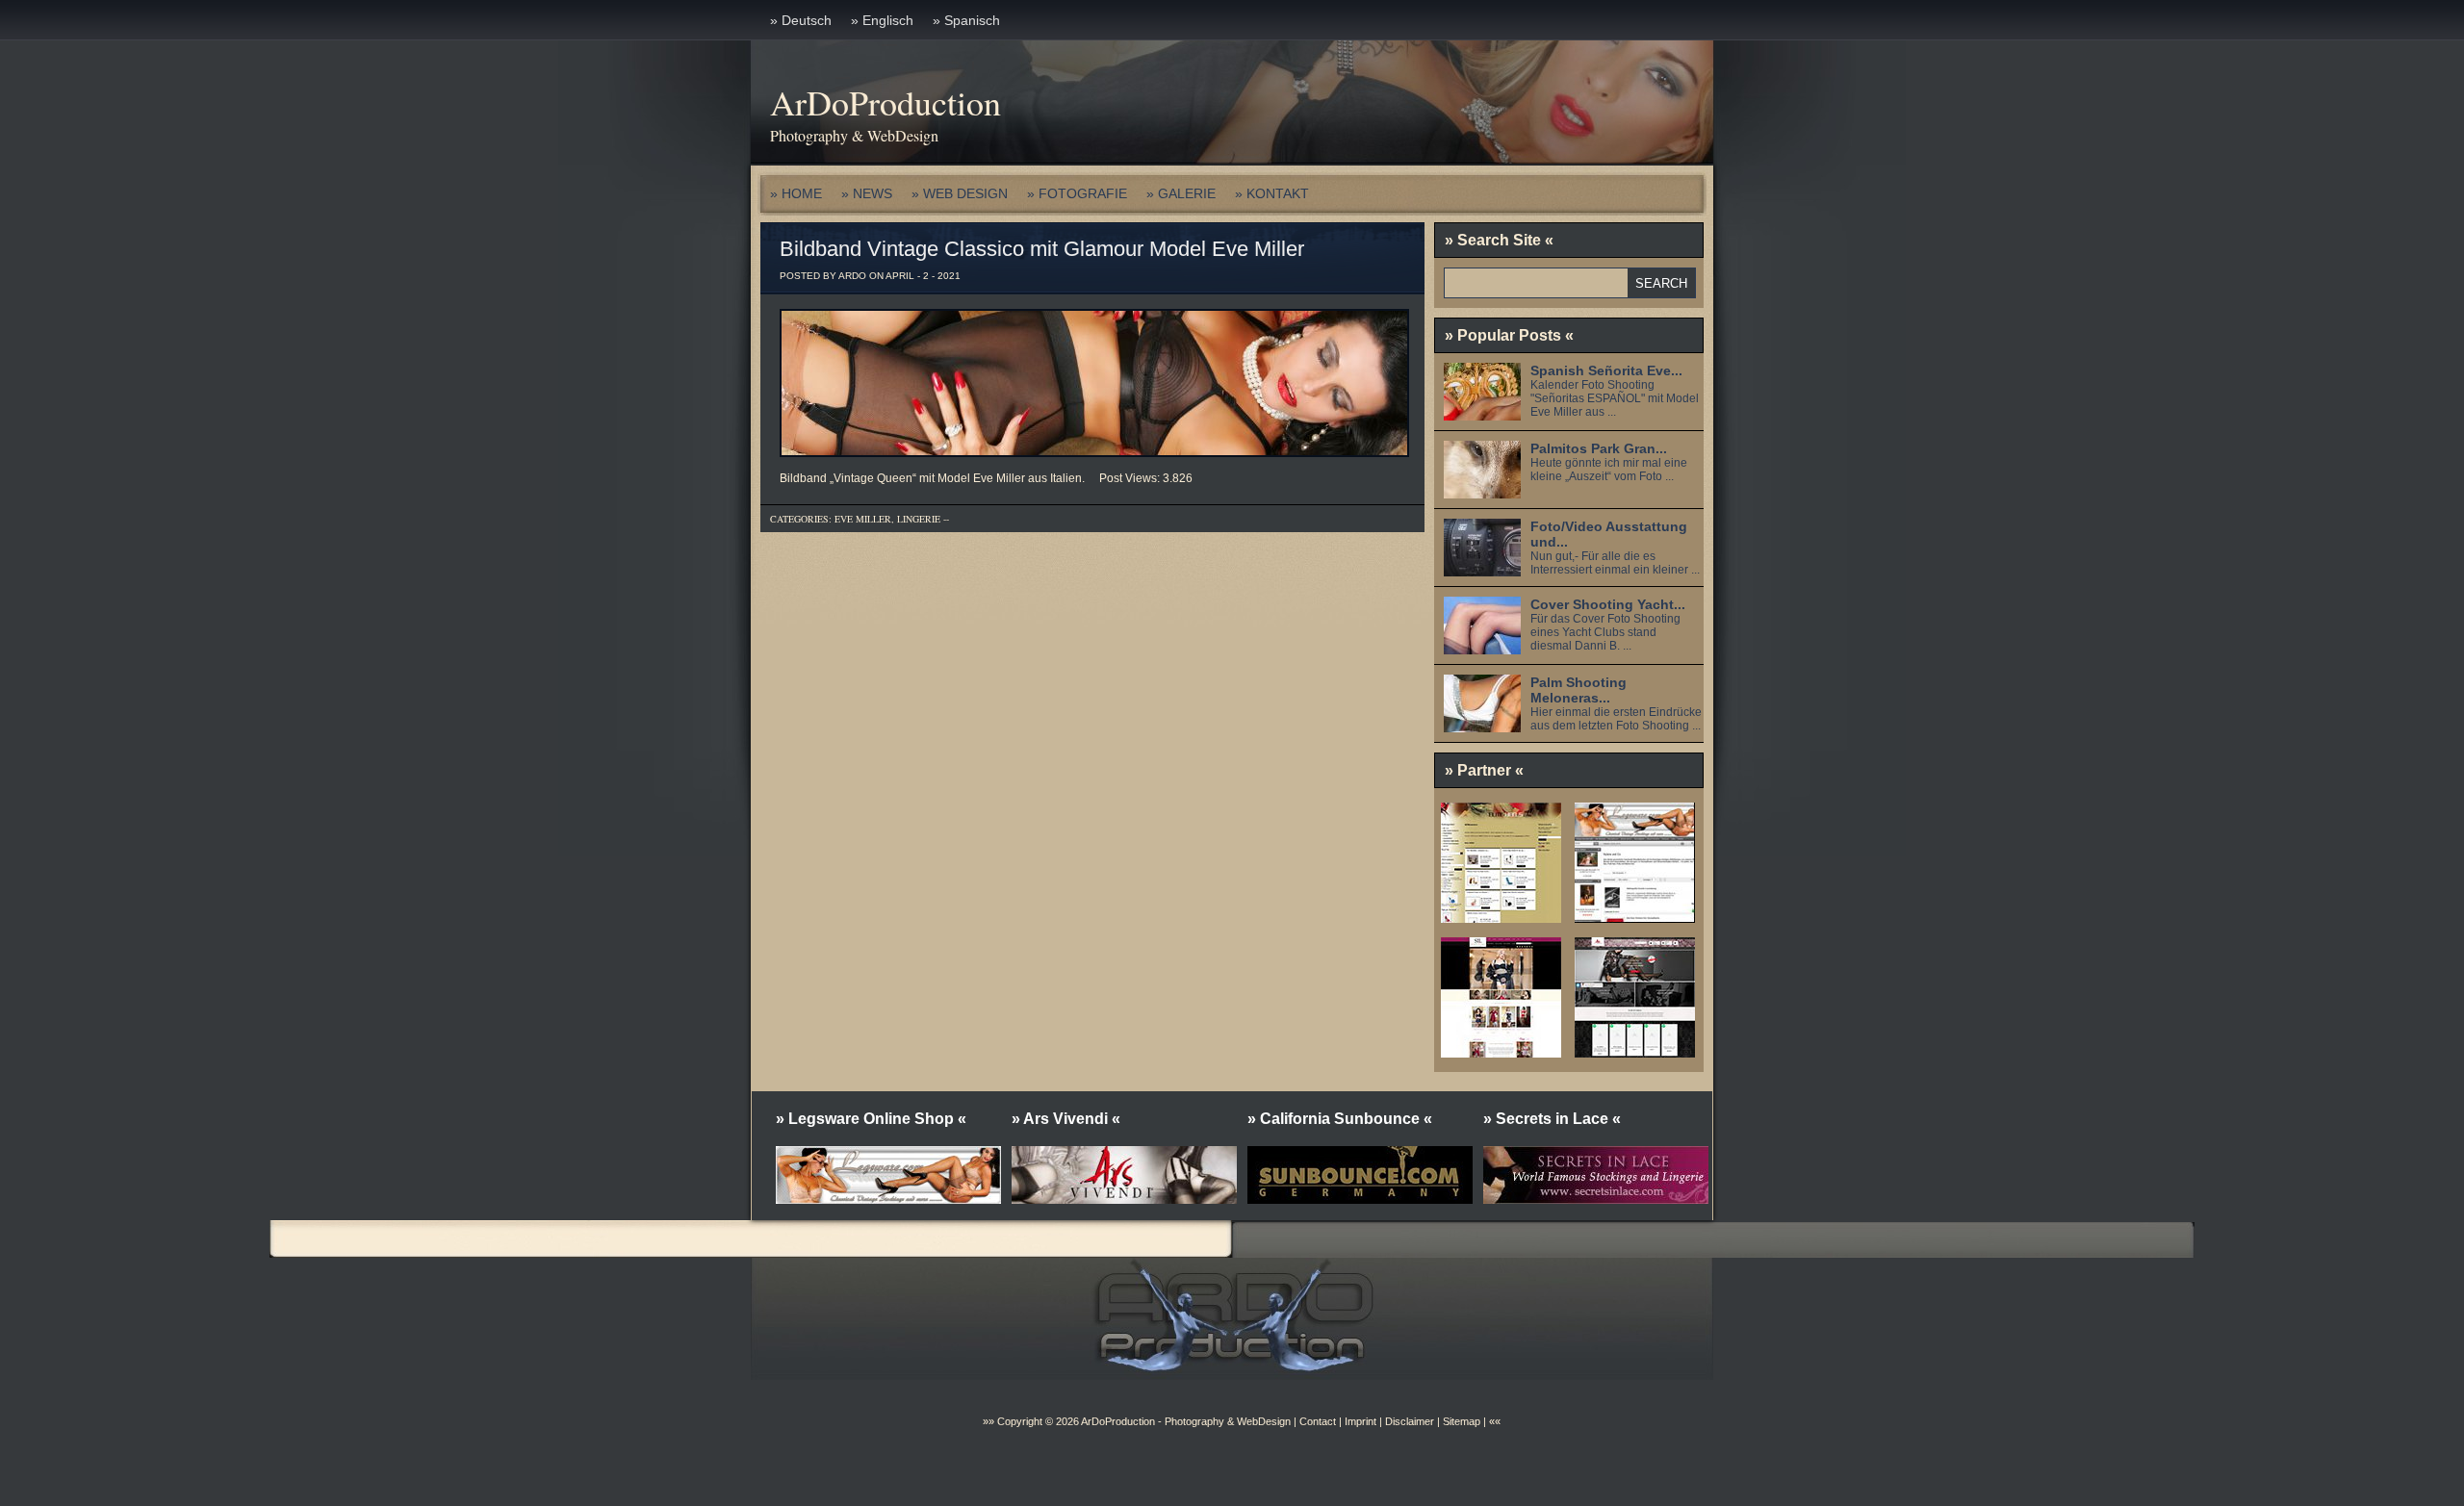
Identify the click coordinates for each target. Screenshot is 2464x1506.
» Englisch (882, 20)
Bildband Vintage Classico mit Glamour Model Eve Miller (1042, 249)
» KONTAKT (1272, 193)
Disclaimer (1410, 1421)
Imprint (1360, 1421)
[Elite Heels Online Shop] (1501, 916)
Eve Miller (863, 519)
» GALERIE (1181, 193)
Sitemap (1460, 1421)
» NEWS (867, 193)
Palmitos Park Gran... (1599, 448)
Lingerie (919, 519)
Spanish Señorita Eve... (1606, 370)
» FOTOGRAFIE (1077, 193)
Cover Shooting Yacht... (1608, 604)
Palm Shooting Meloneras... (1578, 690)
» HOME (796, 193)
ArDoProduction (885, 102)
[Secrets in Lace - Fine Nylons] (1501, 1051)
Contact (1318, 1421)
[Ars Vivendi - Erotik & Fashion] (1635, 1051)
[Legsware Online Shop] (1635, 916)
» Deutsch (801, 20)
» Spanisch (966, 20)
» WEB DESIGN (960, 193)
